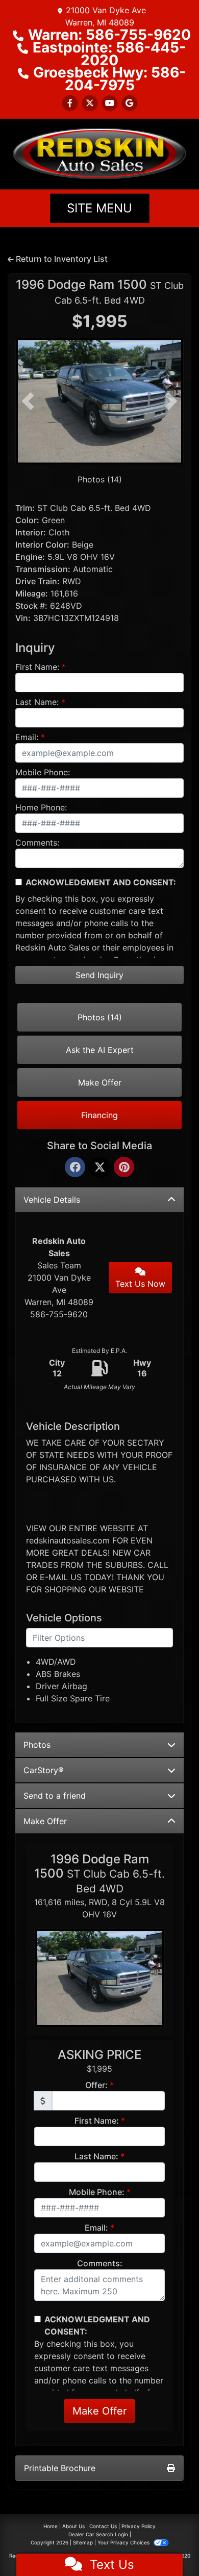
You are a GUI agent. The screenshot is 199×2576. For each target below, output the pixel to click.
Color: (27, 520)
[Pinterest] (124, 1168)
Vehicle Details (52, 1200)
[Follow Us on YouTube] (110, 103)
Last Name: (37, 702)
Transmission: (43, 569)
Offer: (96, 2085)
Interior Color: (42, 545)
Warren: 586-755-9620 (109, 35)
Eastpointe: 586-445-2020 (109, 54)
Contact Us (103, 2526)
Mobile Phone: (43, 772)
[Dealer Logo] (99, 153)
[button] (28, 401)
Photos (37, 1745)
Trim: (25, 508)
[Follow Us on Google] (130, 103)
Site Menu (99, 208)
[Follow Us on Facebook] (70, 103)
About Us (73, 2526)
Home (51, 2526)
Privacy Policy (139, 2526)
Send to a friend (55, 1796)
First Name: (37, 667)
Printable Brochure (60, 2468)
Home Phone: (41, 807)
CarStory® (44, 1770)
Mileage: (32, 593)
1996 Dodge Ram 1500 (100, 291)
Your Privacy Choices (124, 2542)
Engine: (30, 557)
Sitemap (83, 2542)
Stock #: (31, 606)
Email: (27, 737)
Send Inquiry (99, 975)
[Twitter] (99, 1168)
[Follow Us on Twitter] (90, 103)
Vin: (23, 618)
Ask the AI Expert (100, 1050)
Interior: (31, 532)
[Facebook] (75, 1168)
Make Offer (100, 1082)
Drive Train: (38, 581)
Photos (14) (100, 479)
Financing (99, 1115)
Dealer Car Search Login (98, 2534)
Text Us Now (140, 1284)
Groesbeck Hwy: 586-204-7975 (109, 79)
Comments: (37, 843)
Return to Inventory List (61, 259)
